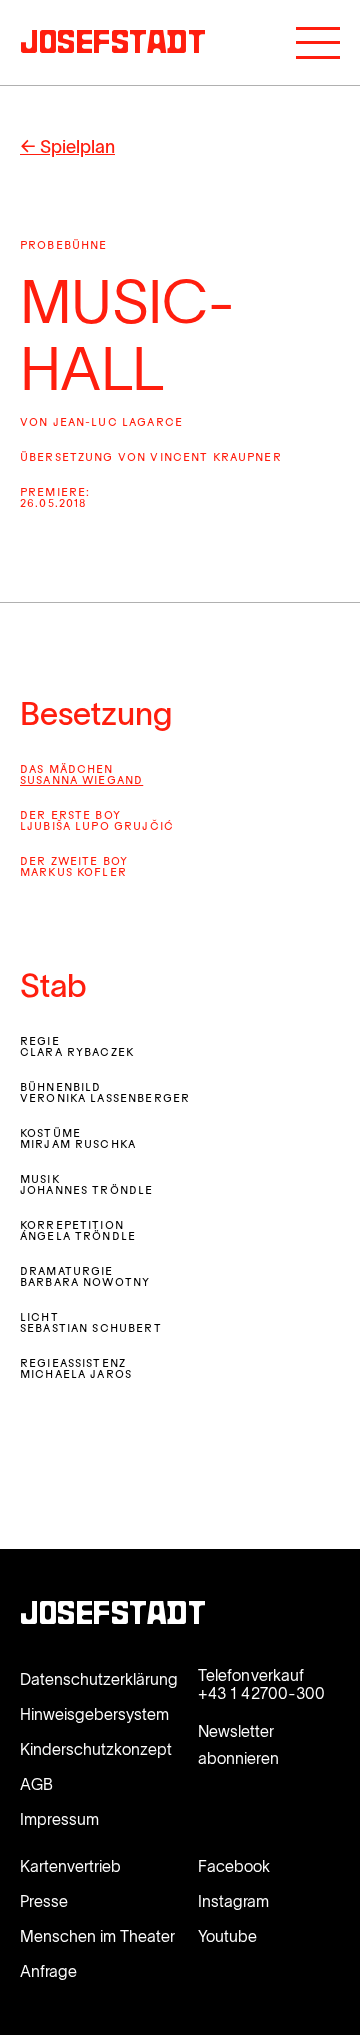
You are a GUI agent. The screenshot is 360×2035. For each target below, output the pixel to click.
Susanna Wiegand (81, 781)
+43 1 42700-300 (261, 1693)
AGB (36, 1784)
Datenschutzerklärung (99, 1679)
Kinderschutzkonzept (96, 1749)
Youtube (227, 1936)
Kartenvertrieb (70, 1866)
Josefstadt (113, 1616)
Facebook (234, 1866)
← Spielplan (67, 147)
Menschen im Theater (97, 1936)
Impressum (59, 1819)
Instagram (233, 1901)
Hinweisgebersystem (94, 1714)
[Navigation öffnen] (318, 43)
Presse (44, 1901)
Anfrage (48, 1971)
